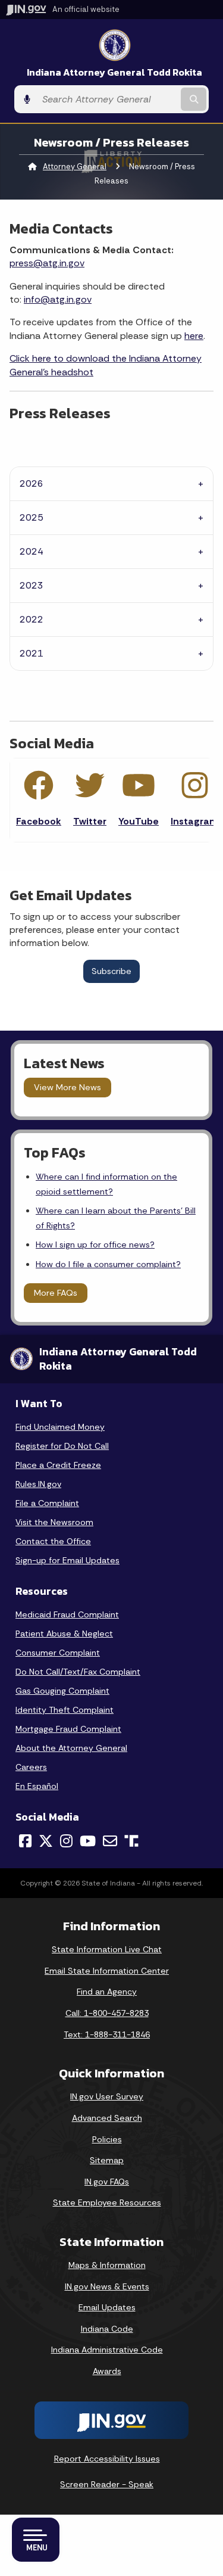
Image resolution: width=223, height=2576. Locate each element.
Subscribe (111, 971)
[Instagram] (66, 1841)
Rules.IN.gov (38, 1484)
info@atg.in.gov (58, 299)
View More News (67, 1087)
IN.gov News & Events (107, 2286)
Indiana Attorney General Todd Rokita (114, 72)
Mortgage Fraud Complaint (68, 1729)
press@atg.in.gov (47, 263)
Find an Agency (107, 1992)
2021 (32, 653)
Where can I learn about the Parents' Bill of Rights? (116, 1218)
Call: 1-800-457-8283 (107, 2013)
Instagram (195, 821)
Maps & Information (107, 2265)
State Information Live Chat (107, 1949)
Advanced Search (107, 2118)
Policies (107, 2139)
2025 (32, 517)
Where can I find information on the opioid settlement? (106, 1184)
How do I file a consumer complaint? (108, 1264)
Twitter (90, 821)
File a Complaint (47, 1503)
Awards (107, 2371)
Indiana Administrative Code (107, 2350)
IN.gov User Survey (107, 2096)
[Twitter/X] (46, 1841)
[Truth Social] (131, 1842)
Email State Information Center (107, 1971)
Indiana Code (107, 2329)
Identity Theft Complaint (65, 1710)
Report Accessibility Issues (107, 2459)
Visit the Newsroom (54, 1522)
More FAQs (56, 1293)
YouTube (139, 821)
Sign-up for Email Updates (67, 1560)
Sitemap (107, 2160)
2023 (32, 585)
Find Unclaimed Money (60, 1427)
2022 (32, 619)
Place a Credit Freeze (58, 1465)
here (194, 336)
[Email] (110, 1841)
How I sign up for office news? (95, 1245)
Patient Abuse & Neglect (64, 1634)
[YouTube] (88, 1841)
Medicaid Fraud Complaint (67, 1614)
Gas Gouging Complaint (62, 1691)
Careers (31, 1767)
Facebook (39, 821)
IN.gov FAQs (107, 2182)
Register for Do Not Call (62, 1446)
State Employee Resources (107, 2202)
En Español (37, 1786)
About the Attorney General (71, 1748)
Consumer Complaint (58, 1653)
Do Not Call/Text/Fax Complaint (78, 1672)
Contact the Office (53, 1541)
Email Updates (107, 2307)
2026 (32, 483)
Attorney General (75, 167)
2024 (32, 551)
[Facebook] (25, 1841)
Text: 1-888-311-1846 (107, 2034)
